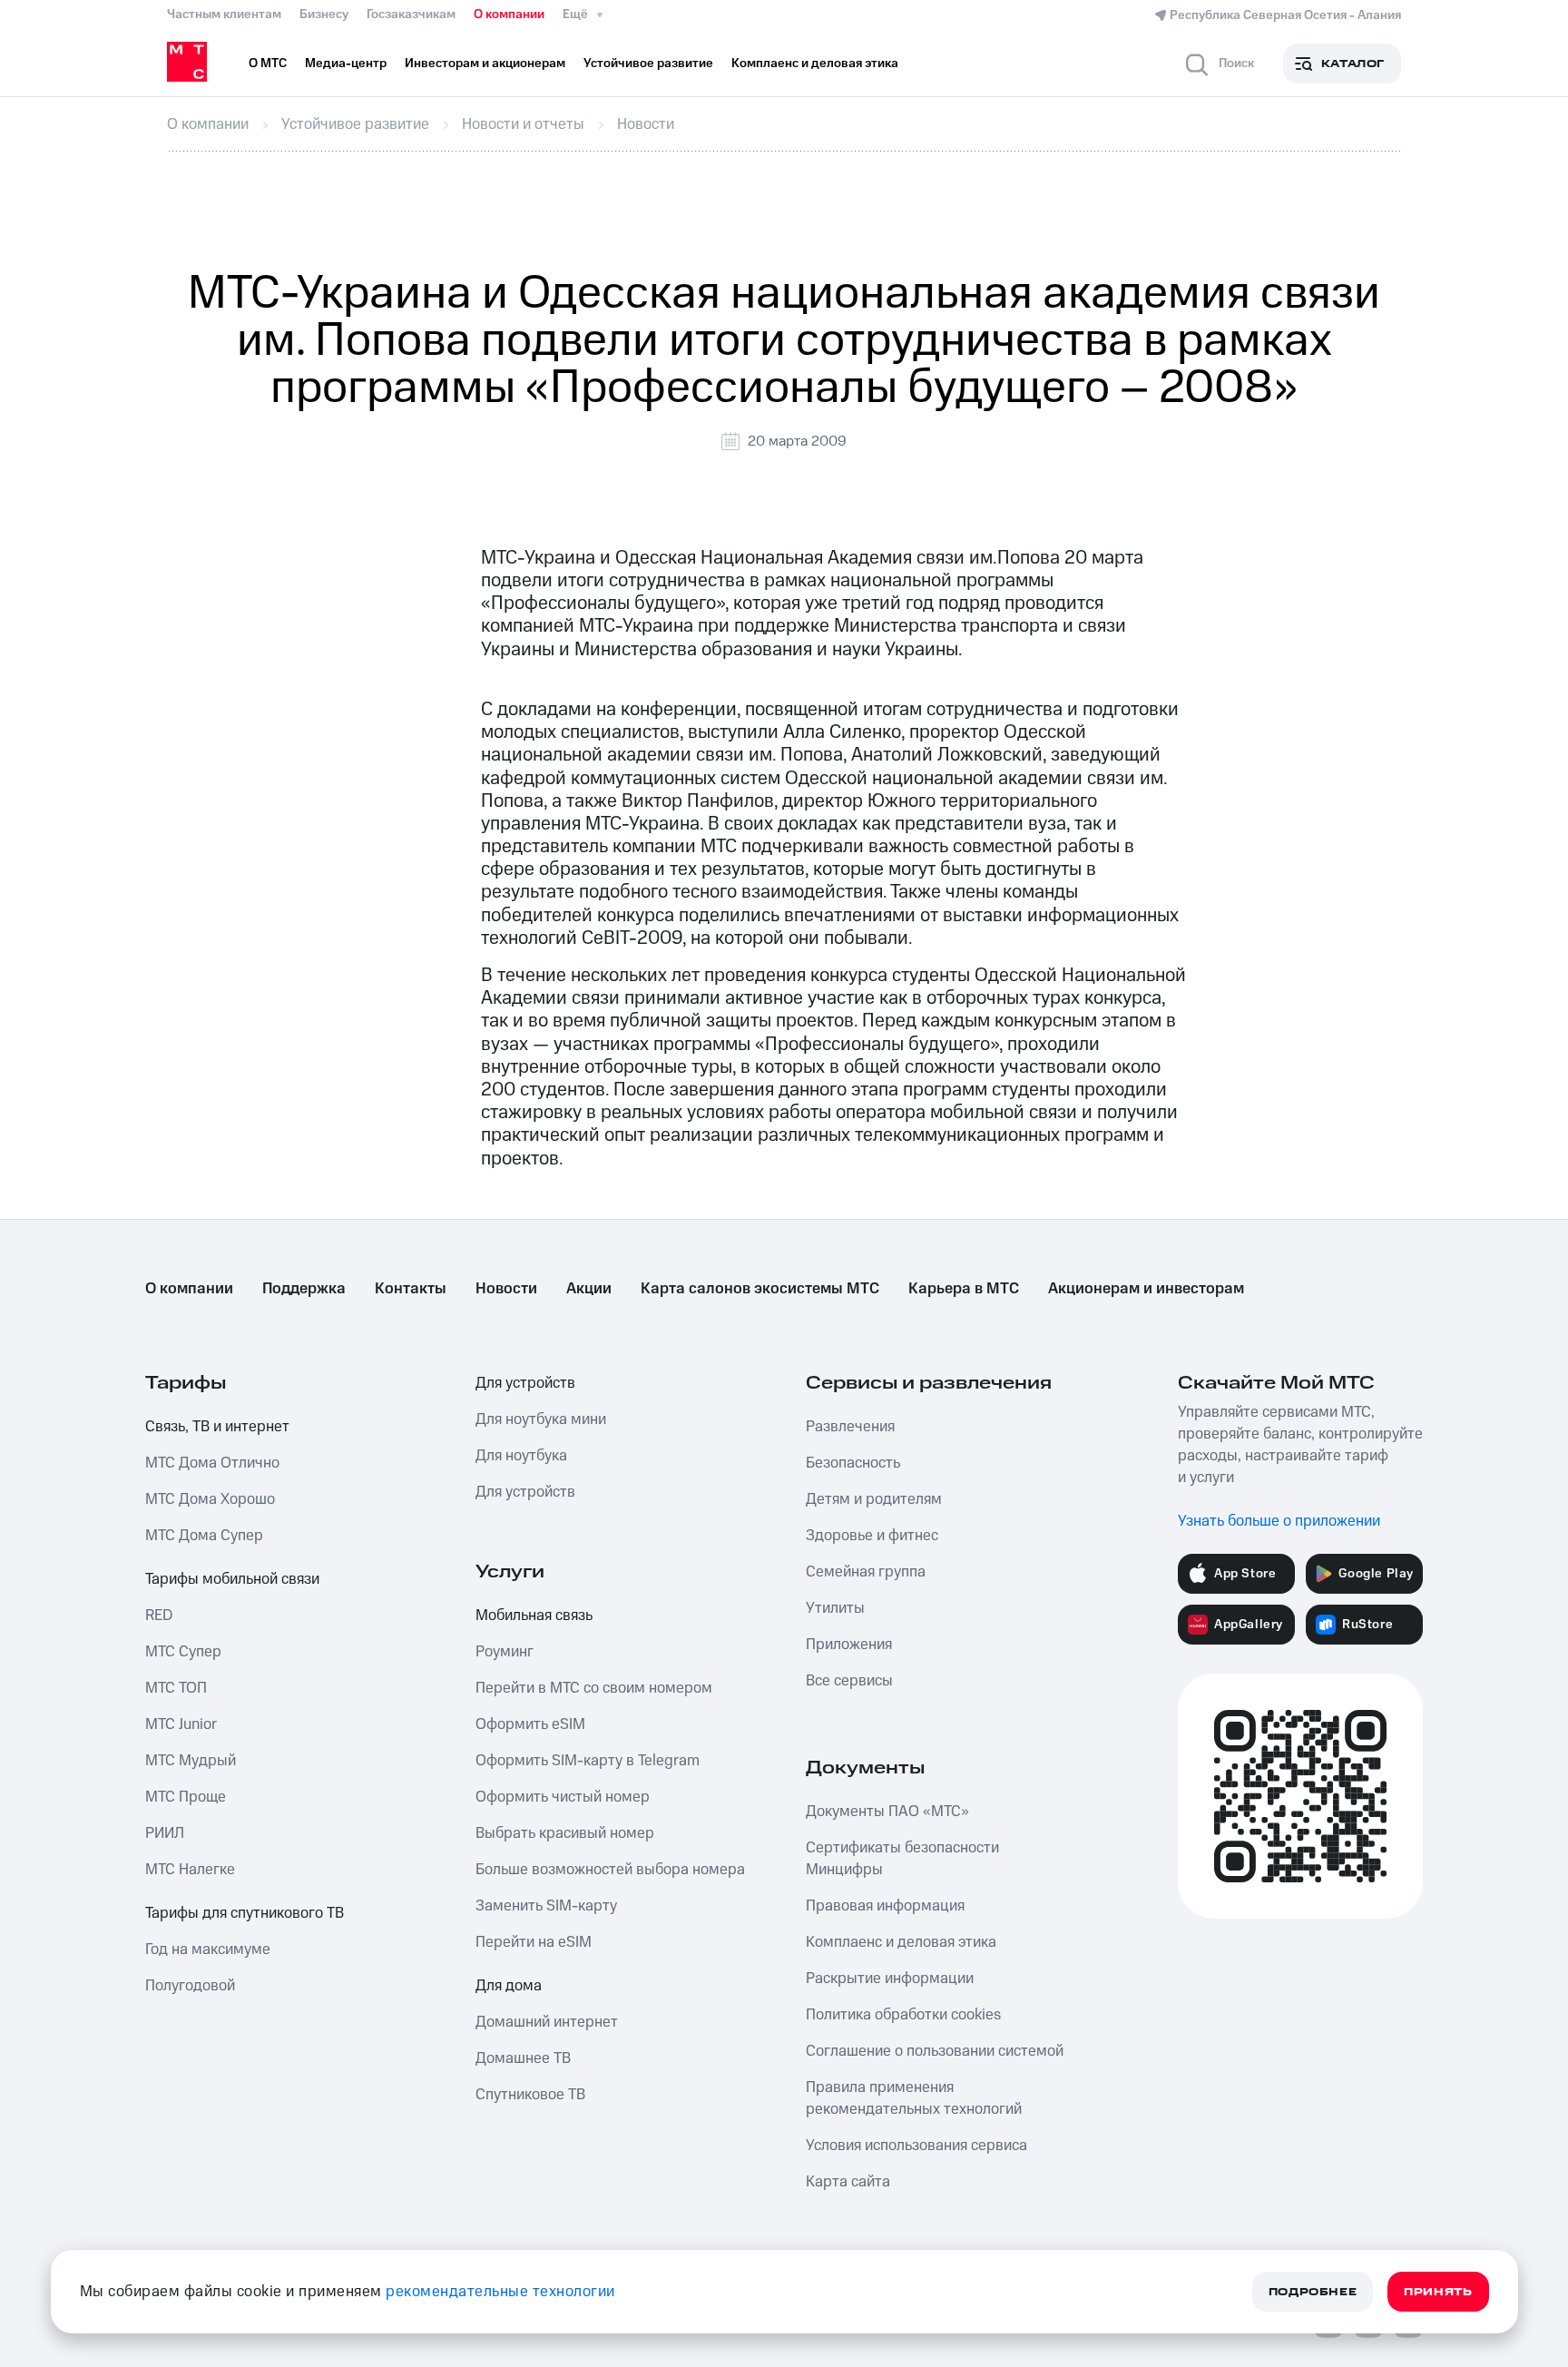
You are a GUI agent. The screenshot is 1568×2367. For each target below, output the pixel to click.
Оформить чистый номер (563, 1797)
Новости (506, 1289)
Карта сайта (848, 2182)
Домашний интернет (547, 2022)
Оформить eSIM (530, 1724)
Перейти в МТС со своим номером (594, 1688)
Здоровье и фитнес (872, 1536)
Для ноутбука (521, 1456)
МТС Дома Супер (204, 1536)
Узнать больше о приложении (1279, 1521)
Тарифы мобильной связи (232, 1579)
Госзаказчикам (411, 15)
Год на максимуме (208, 1950)
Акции (589, 1289)
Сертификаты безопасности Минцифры (902, 1859)
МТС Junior (181, 1724)
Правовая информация (885, 1906)
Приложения (849, 1645)
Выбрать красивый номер (565, 1833)
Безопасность (853, 1463)
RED (159, 1616)
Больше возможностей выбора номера (610, 1870)
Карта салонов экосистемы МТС (760, 1289)
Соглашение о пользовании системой (935, 2051)
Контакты (411, 1289)
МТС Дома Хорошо (210, 1499)
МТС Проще (186, 1797)
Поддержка (304, 1289)
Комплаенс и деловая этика (901, 1942)
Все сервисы (849, 1681)
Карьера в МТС (964, 1289)
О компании (509, 15)
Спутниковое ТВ (530, 2095)
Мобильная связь (534, 1616)
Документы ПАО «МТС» (887, 1812)
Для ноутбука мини (541, 1419)
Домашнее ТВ (523, 2058)
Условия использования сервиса (916, 2146)
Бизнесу (324, 15)
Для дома (509, 1986)
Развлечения (850, 1427)
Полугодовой (190, 1986)
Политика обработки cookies (903, 2015)
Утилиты (835, 1608)
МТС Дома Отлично (212, 1463)
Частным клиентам (224, 15)
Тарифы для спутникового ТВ (245, 1913)
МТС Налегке (190, 1870)
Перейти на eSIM (534, 1942)
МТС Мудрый (191, 1761)
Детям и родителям (874, 1499)
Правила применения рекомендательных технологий (914, 2098)
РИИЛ (165, 1833)
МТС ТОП (176, 1688)
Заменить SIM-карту (546, 1906)
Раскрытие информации (890, 1979)
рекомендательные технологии (500, 2292)
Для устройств (525, 1383)
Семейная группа (866, 1572)
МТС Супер (183, 1652)
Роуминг (505, 1652)
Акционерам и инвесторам (1146, 1289)
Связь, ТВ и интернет (217, 1427)
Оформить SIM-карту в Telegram (588, 1761)
